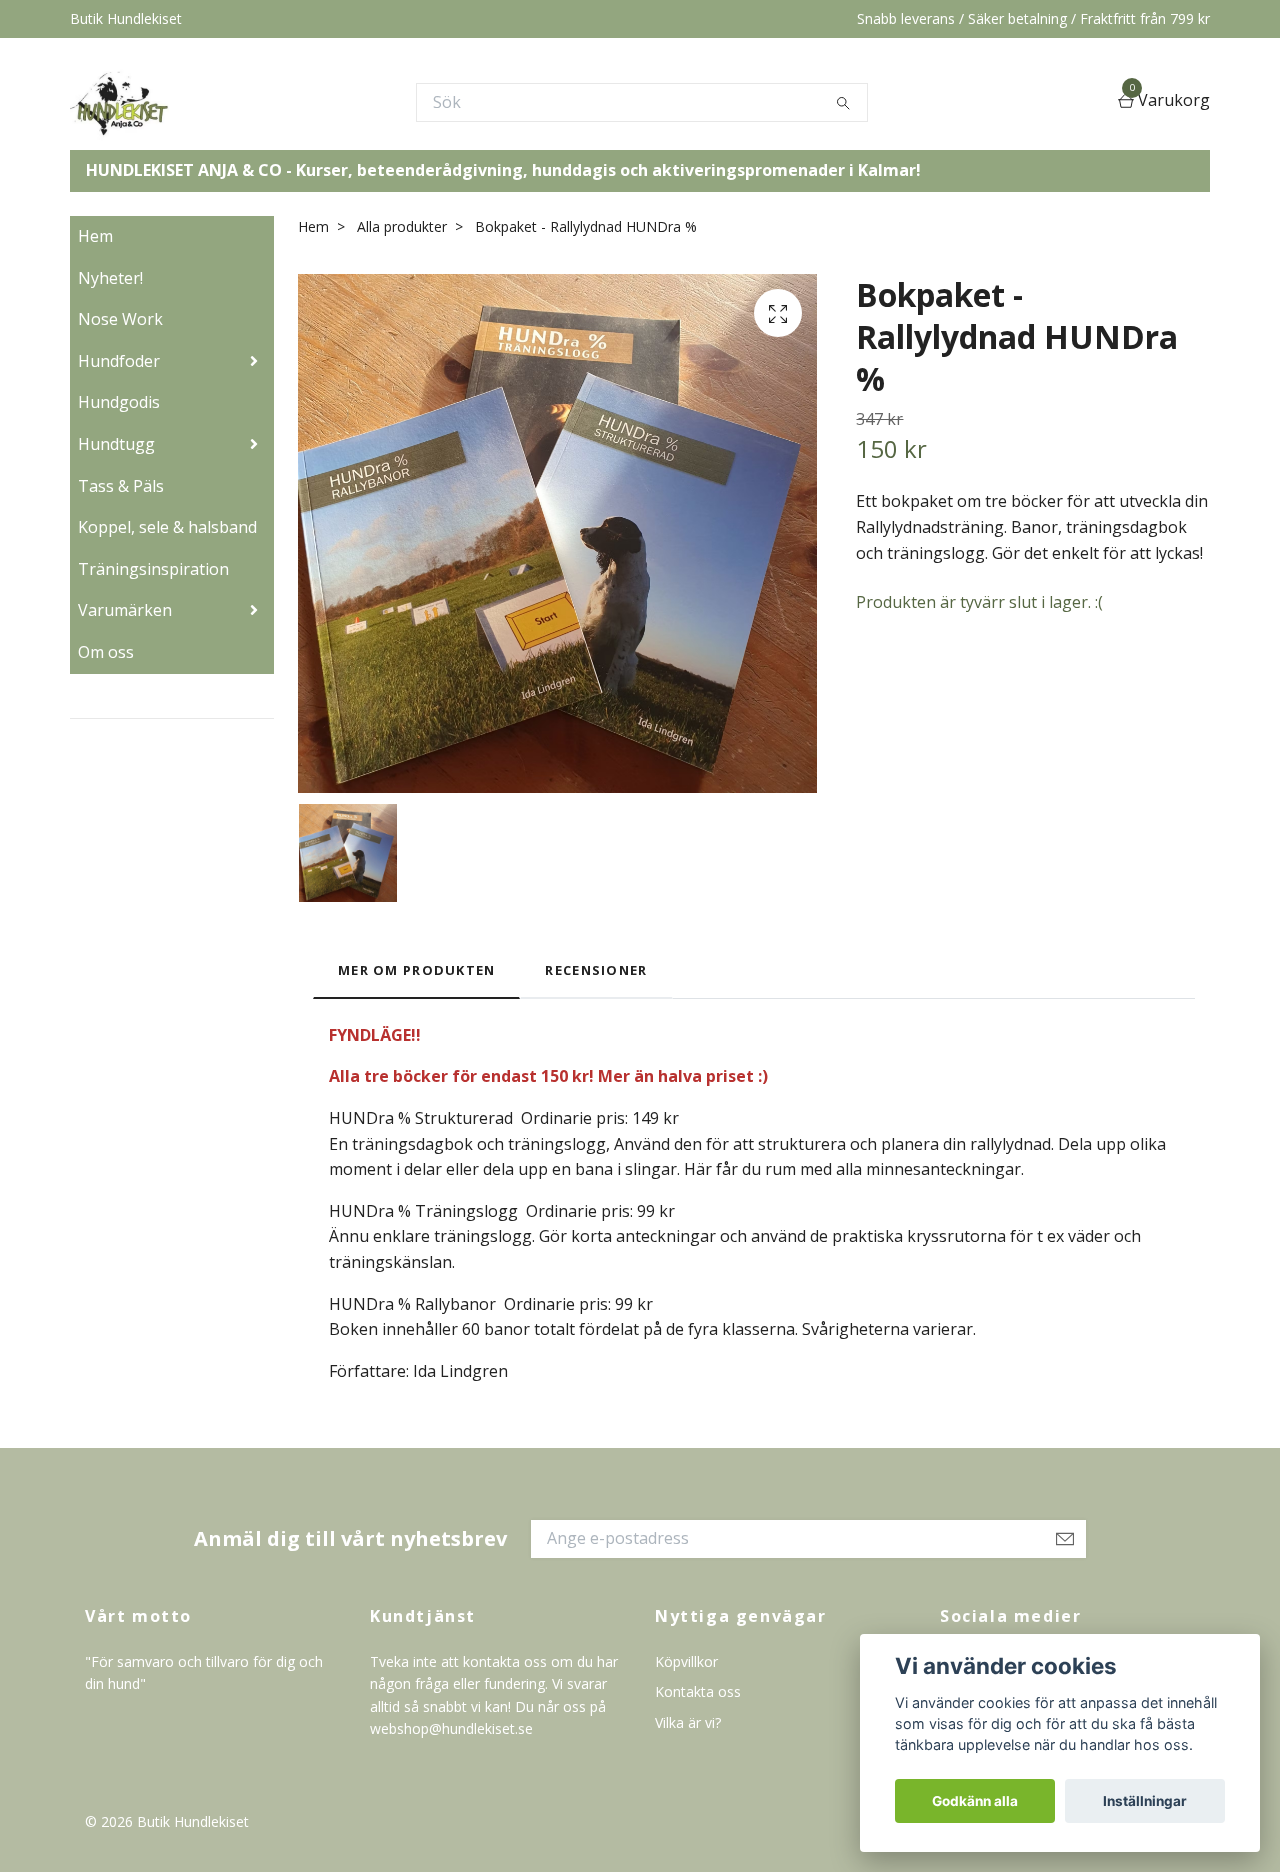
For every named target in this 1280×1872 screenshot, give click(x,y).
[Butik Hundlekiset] (119, 102)
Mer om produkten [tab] (416, 970)
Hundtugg (116, 444)
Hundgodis (119, 402)
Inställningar (1145, 1801)
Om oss (106, 652)
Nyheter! (110, 278)
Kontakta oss (698, 1691)
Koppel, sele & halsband (167, 527)
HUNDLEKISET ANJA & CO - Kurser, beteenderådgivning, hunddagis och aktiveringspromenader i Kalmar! (503, 170)
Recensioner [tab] (596, 970)
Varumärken (125, 610)
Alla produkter (402, 226)
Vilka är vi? (688, 1722)
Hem (95, 236)
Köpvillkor (686, 1661)
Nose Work (120, 319)
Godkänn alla (975, 1801)
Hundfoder (119, 361)
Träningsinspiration (153, 569)
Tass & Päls (121, 486)
